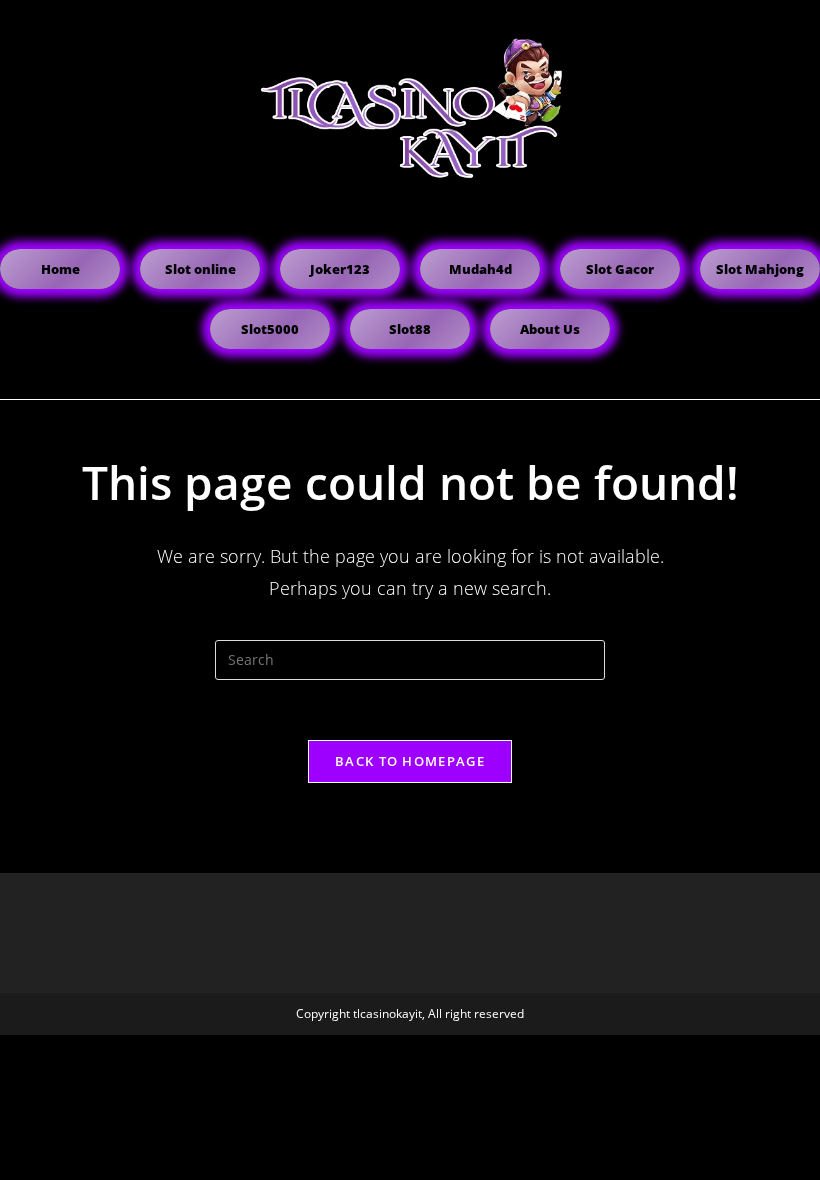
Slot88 (410, 329)
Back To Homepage (410, 761)
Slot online (200, 269)
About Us (550, 329)
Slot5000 (270, 329)
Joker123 (340, 269)
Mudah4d (480, 269)
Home (60, 269)
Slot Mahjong (760, 269)
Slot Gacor (620, 269)
